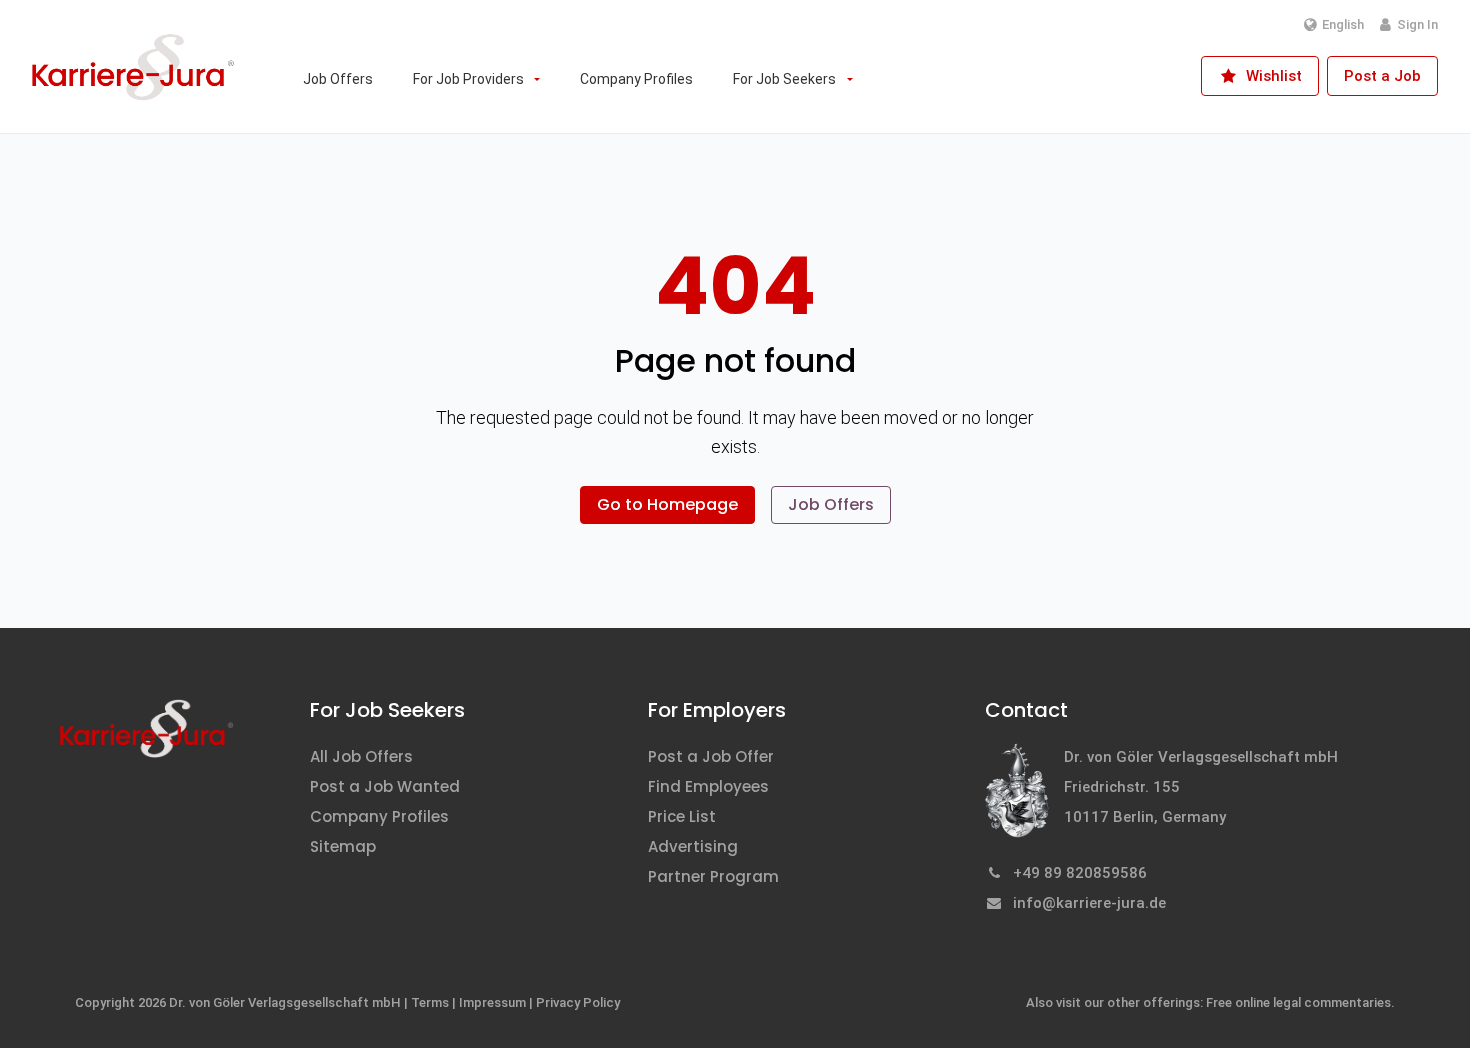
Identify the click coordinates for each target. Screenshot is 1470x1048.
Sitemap (343, 846)
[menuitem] (338, 79)
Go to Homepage (667, 504)
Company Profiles (379, 816)
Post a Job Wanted (385, 786)
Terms (430, 1002)
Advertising (693, 846)
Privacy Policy (578, 1002)
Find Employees (708, 786)
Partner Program (713, 876)
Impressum (492, 1002)
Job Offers (831, 504)
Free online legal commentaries (1298, 1002)
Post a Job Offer (711, 756)
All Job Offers (361, 756)
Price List (682, 816)
